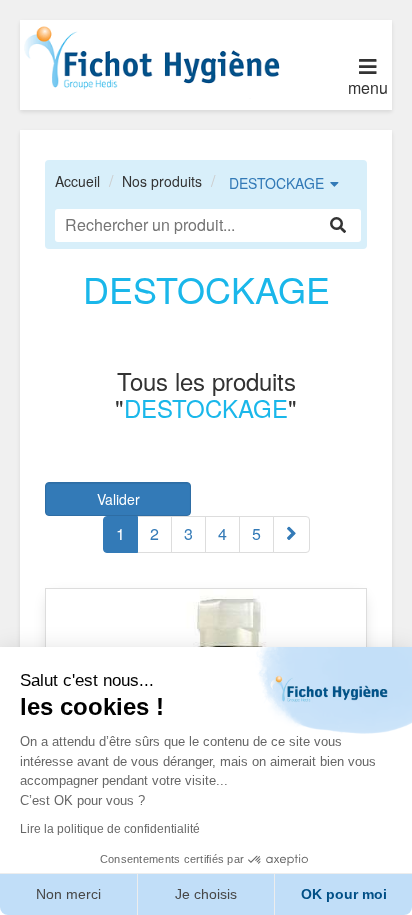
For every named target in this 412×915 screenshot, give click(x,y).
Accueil (77, 181)
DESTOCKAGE (276, 183)
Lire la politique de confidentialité (110, 829)
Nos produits (162, 181)
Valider (118, 499)
